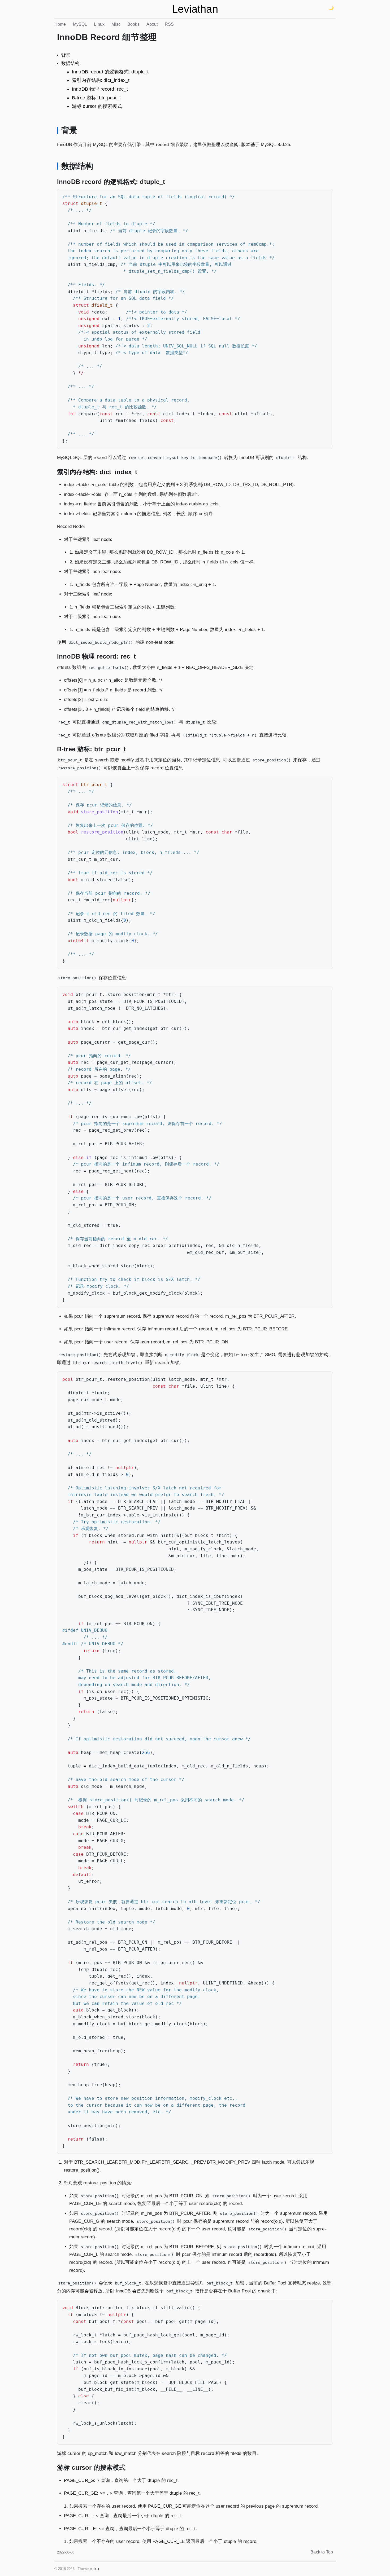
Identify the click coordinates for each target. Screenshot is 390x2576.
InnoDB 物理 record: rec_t (100, 89)
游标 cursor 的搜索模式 (97, 106)
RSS (169, 24)
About (152, 24)
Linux (99, 24)
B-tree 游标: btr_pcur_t (96, 98)
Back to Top (322, 2552)
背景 (66, 55)
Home (60, 24)
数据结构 (70, 63)
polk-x (94, 2569)
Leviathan (195, 9)
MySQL (80, 24)
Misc (116, 24)
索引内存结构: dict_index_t (101, 80)
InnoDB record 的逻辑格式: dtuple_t (110, 72)
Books (133, 24)
